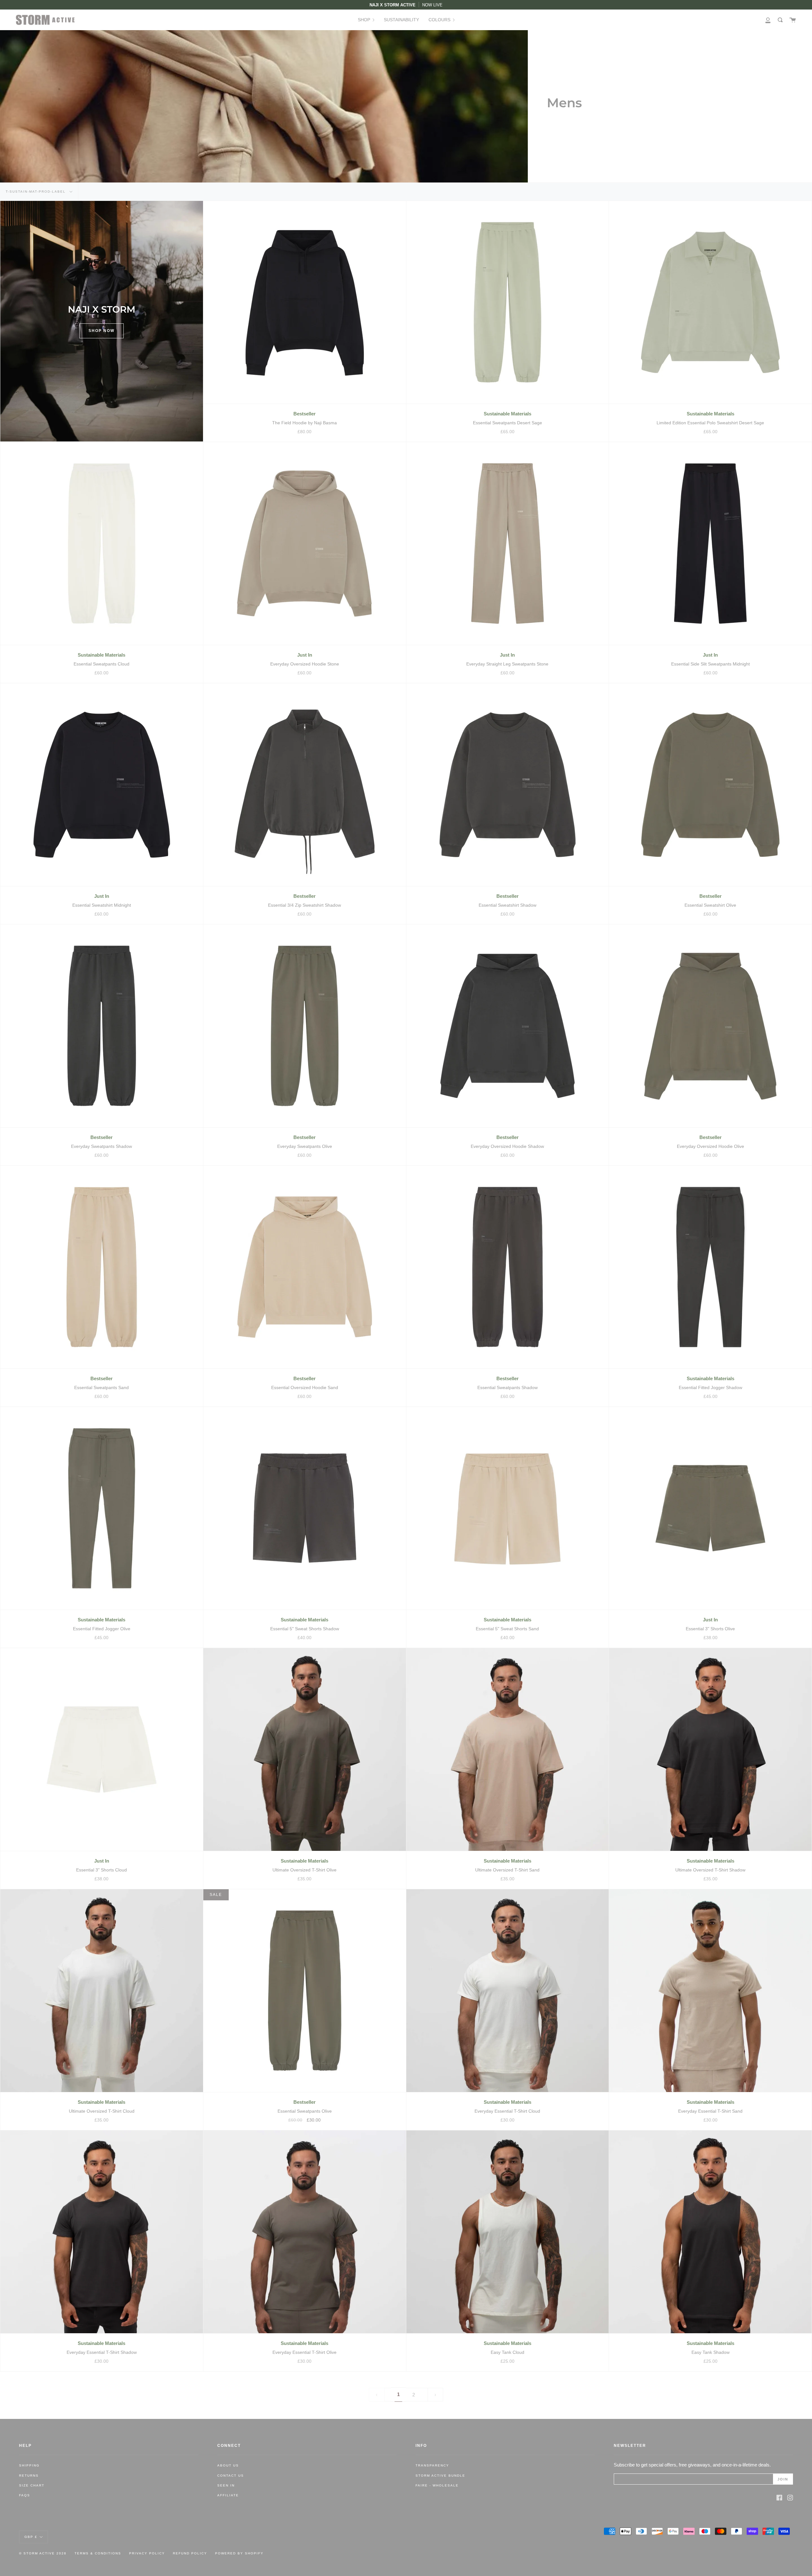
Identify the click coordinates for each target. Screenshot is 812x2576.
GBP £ (31, 2536)
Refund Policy (190, 2553)
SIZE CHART (32, 2485)
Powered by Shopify (239, 2553)
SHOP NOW (101, 331)
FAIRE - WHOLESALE (437, 2485)
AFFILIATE (228, 2495)
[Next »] (435, 2395)
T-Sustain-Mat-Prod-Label (36, 192)
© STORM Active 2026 (43, 2553)
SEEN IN (226, 2485)
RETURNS (29, 2476)
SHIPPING (29, 2465)
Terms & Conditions (98, 2553)
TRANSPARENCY (432, 2465)
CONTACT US (231, 2476)
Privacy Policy (147, 2553)
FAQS (25, 2495)
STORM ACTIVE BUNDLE (440, 2476)
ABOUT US (228, 2465)
